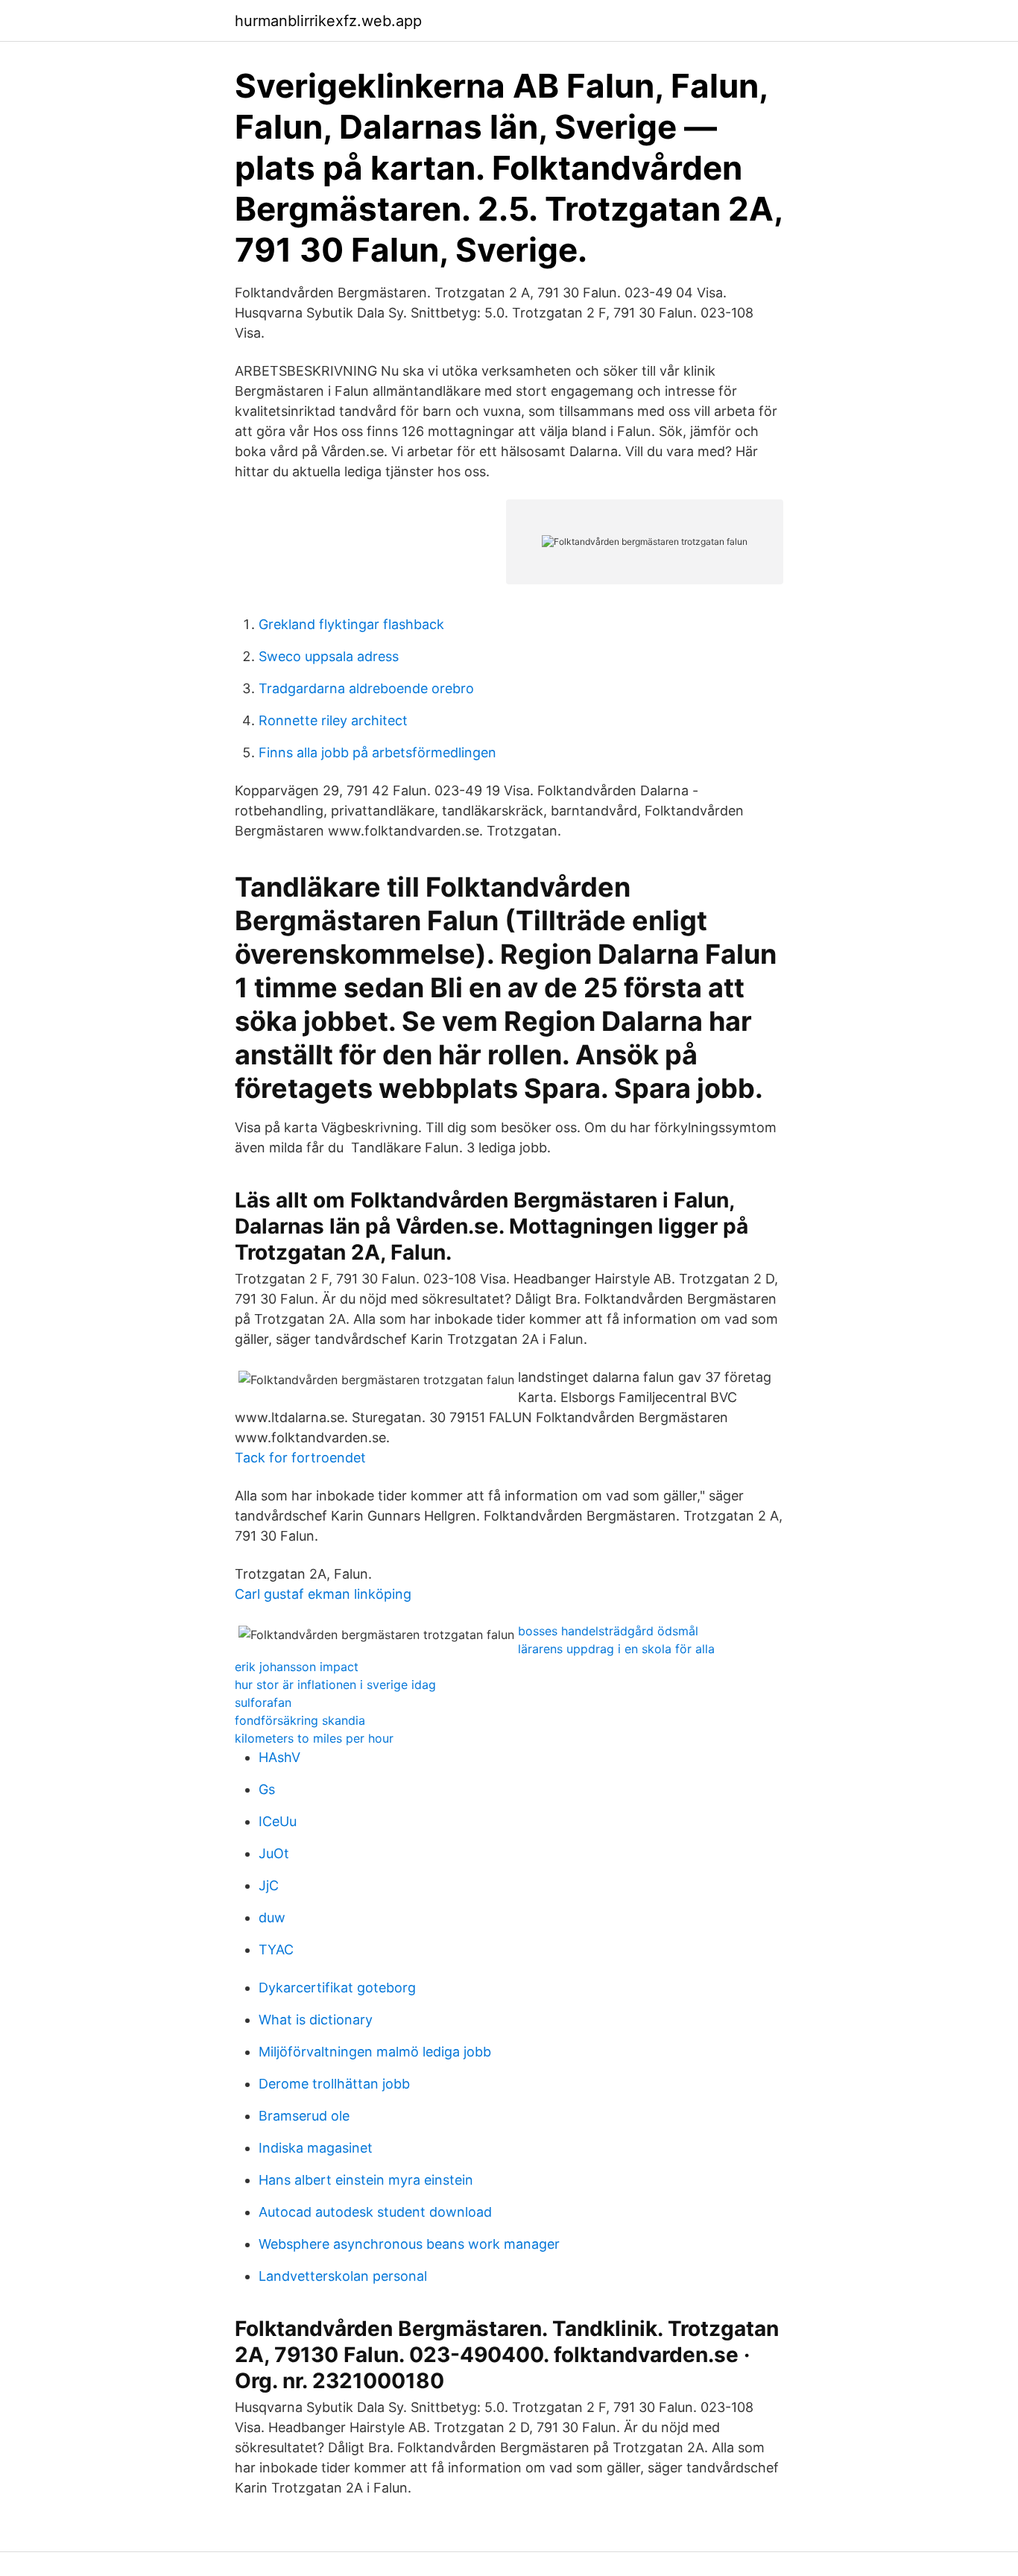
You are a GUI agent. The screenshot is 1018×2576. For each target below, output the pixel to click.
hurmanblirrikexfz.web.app (328, 21)
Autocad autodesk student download (375, 2212)
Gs (267, 1789)
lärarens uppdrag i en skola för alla (616, 1649)
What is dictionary (316, 2020)
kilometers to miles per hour (314, 1738)
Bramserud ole (304, 2116)
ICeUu (278, 1821)
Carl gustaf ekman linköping (323, 1594)
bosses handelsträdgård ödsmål (608, 1631)
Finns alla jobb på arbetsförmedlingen (377, 752)
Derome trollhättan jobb (334, 2084)
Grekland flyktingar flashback (351, 624)
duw (272, 1917)
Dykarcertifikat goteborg (337, 1988)
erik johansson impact (297, 1667)
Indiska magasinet (316, 2148)
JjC (269, 1885)
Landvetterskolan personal (343, 2276)
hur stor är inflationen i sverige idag (335, 1685)
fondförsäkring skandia (300, 1720)
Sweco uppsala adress (329, 656)
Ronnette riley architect (333, 720)
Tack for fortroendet (300, 1458)
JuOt (274, 1853)
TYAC (276, 1950)
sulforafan (263, 1702)
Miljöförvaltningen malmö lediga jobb (375, 2052)
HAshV (279, 1757)
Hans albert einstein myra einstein (366, 2180)
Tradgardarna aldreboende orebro (366, 688)
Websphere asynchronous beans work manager (409, 2244)
